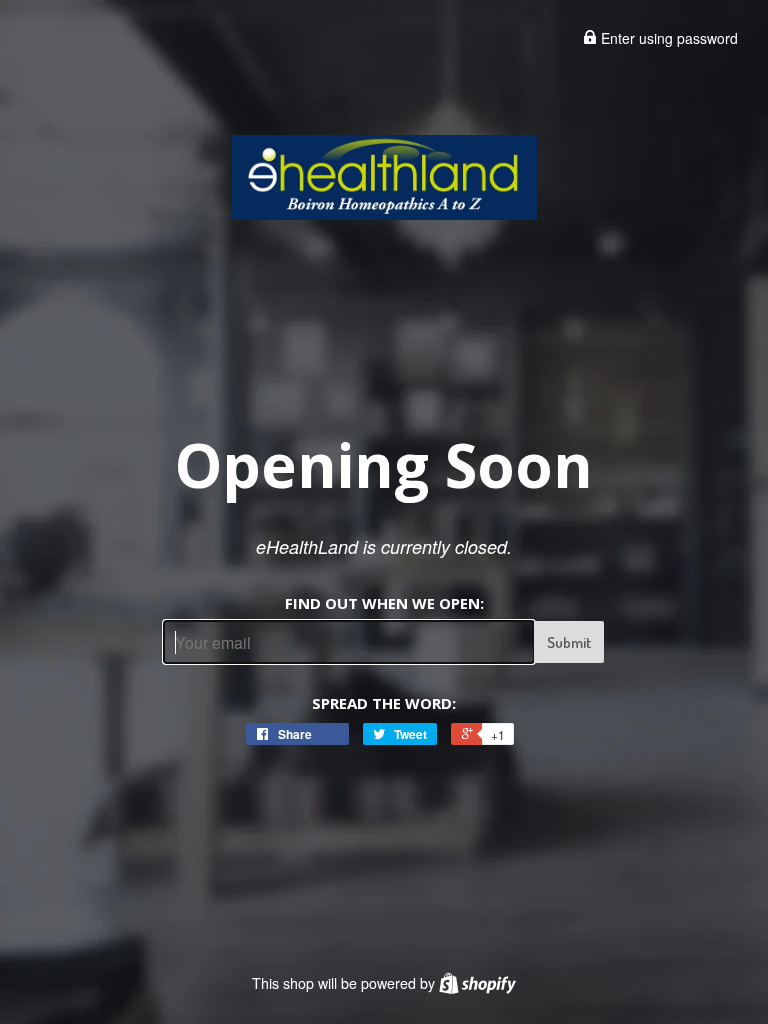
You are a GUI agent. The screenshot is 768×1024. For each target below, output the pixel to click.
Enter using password (667, 38)
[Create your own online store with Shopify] (477, 983)
